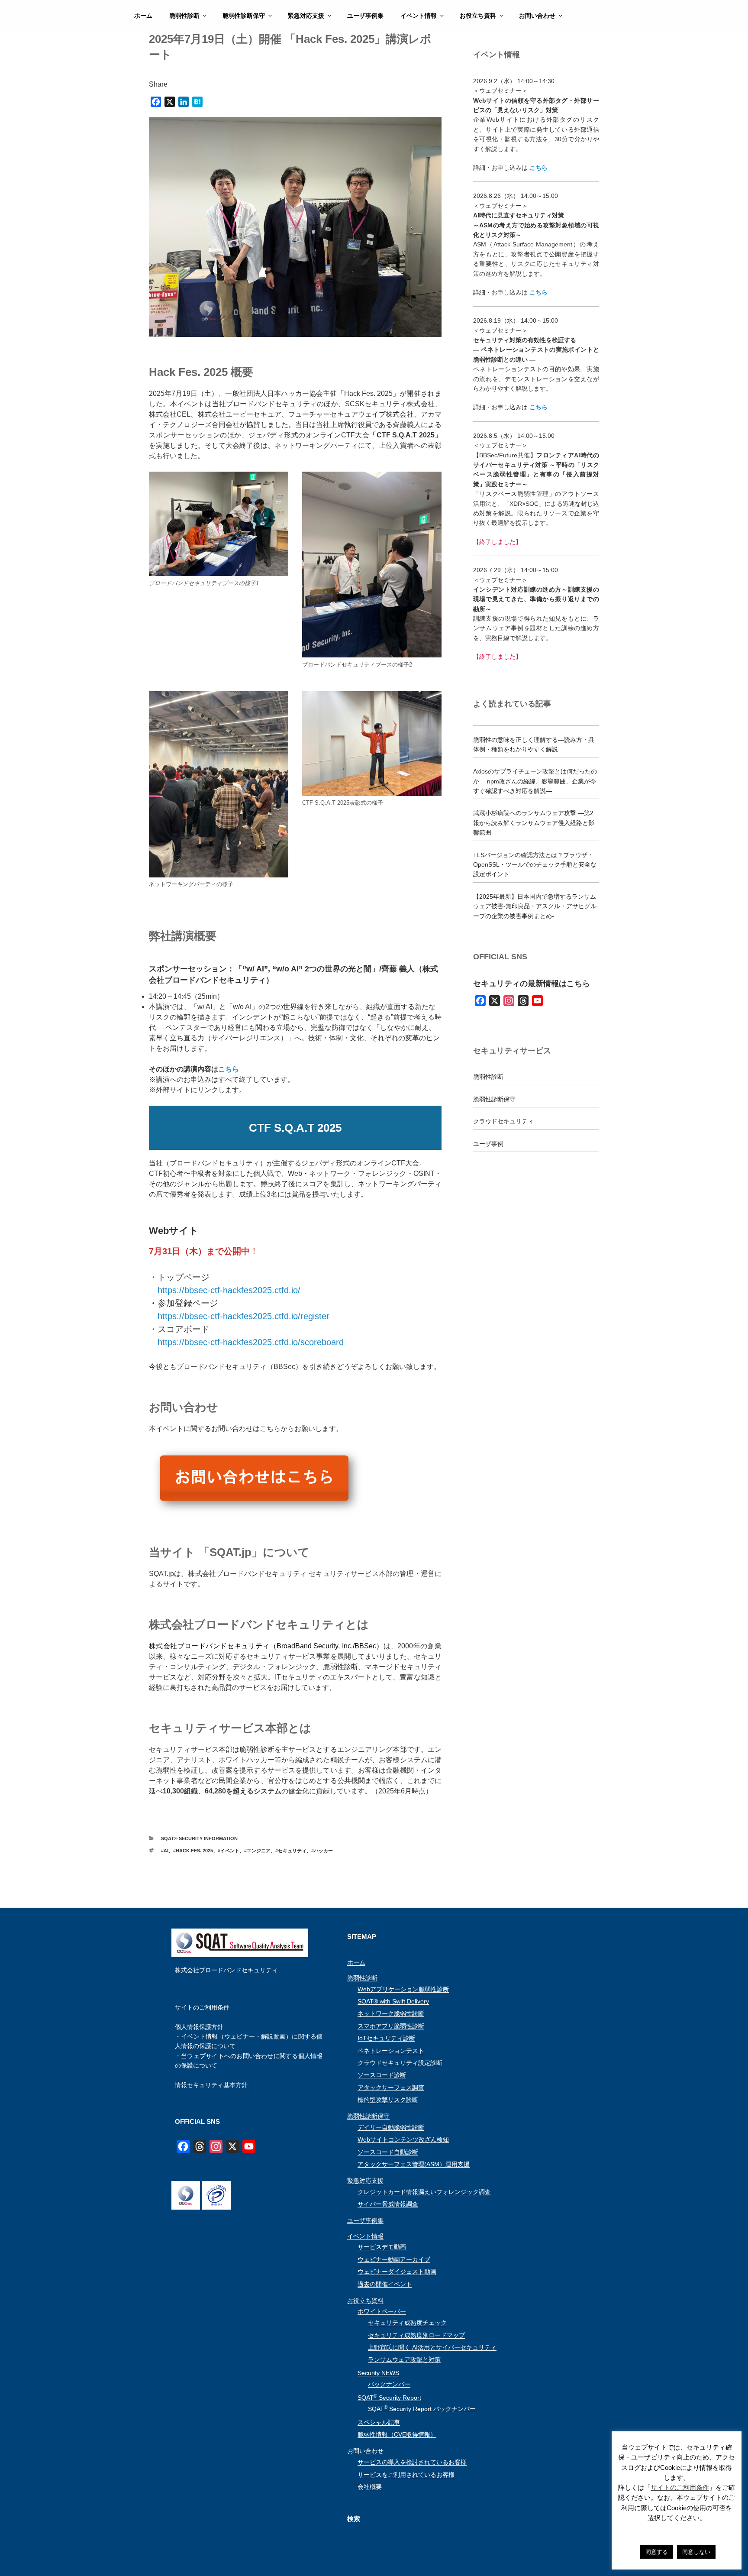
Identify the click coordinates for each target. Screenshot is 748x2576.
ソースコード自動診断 (388, 2152)
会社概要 (370, 2487)
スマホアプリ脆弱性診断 (391, 2026)
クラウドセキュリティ (503, 1121)
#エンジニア (257, 1851)
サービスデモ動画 (382, 2247)
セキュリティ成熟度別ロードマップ (416, 2335)
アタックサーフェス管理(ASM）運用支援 (414, 2164)
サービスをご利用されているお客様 (406, 2475)
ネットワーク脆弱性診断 (391, 2013)
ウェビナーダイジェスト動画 (397, 2272)
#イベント (229, 1851)
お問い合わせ (537, 16)
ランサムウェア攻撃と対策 (404, 2359)
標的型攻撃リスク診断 (388, 2100)
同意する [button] (657, 2552)
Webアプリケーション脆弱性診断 (403, 1989)
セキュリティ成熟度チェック (407, 2323)
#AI (165, 1851)
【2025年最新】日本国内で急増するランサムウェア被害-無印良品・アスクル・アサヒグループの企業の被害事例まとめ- (535, 906)
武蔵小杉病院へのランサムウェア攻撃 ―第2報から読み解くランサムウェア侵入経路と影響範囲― (534, 823)
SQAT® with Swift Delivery (393, 2001)
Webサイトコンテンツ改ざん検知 (403, 2139)
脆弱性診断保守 (244, 16)
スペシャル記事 (379, 2422)
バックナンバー (389, 2384)
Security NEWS (378, 2373)
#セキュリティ (291, 1851)
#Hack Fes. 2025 (193, 1851)
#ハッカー (322, 1851)
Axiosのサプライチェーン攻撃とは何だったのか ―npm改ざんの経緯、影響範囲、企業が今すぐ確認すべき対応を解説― (535, 781)
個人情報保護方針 (199, 2027)
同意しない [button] (696, 2552)
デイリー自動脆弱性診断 (391, 2127)
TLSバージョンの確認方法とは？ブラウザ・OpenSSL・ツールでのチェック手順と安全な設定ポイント (535, 865)
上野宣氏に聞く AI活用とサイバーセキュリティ (432, 2347)
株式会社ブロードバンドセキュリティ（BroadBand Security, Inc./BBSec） (266, 1646)
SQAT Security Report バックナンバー (422, 2409)
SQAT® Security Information (199, 1838)
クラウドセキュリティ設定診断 (400, 2063)
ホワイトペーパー (382, 2311)
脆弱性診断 (184, 16)
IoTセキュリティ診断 (386, 2038)
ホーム (143, 16)
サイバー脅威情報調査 (388, 2204)
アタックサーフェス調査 (391, 2087)
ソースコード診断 (382, 2075)
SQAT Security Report (389, 2398)
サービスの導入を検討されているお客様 (412, 2462)
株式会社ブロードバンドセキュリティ (226, 1970)
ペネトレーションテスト (391, 2051)
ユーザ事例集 (365, 16)
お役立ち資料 (478, 16)
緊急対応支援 (306, 16)
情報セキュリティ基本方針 (211, 2085)
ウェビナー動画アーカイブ (394, 2259)
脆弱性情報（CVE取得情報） (397, 2434)
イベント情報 (419, 16)
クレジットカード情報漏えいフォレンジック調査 (424, 2192)
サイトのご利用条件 (202, 2007)
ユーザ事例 (488, 1144)
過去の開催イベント (385, 2284)
